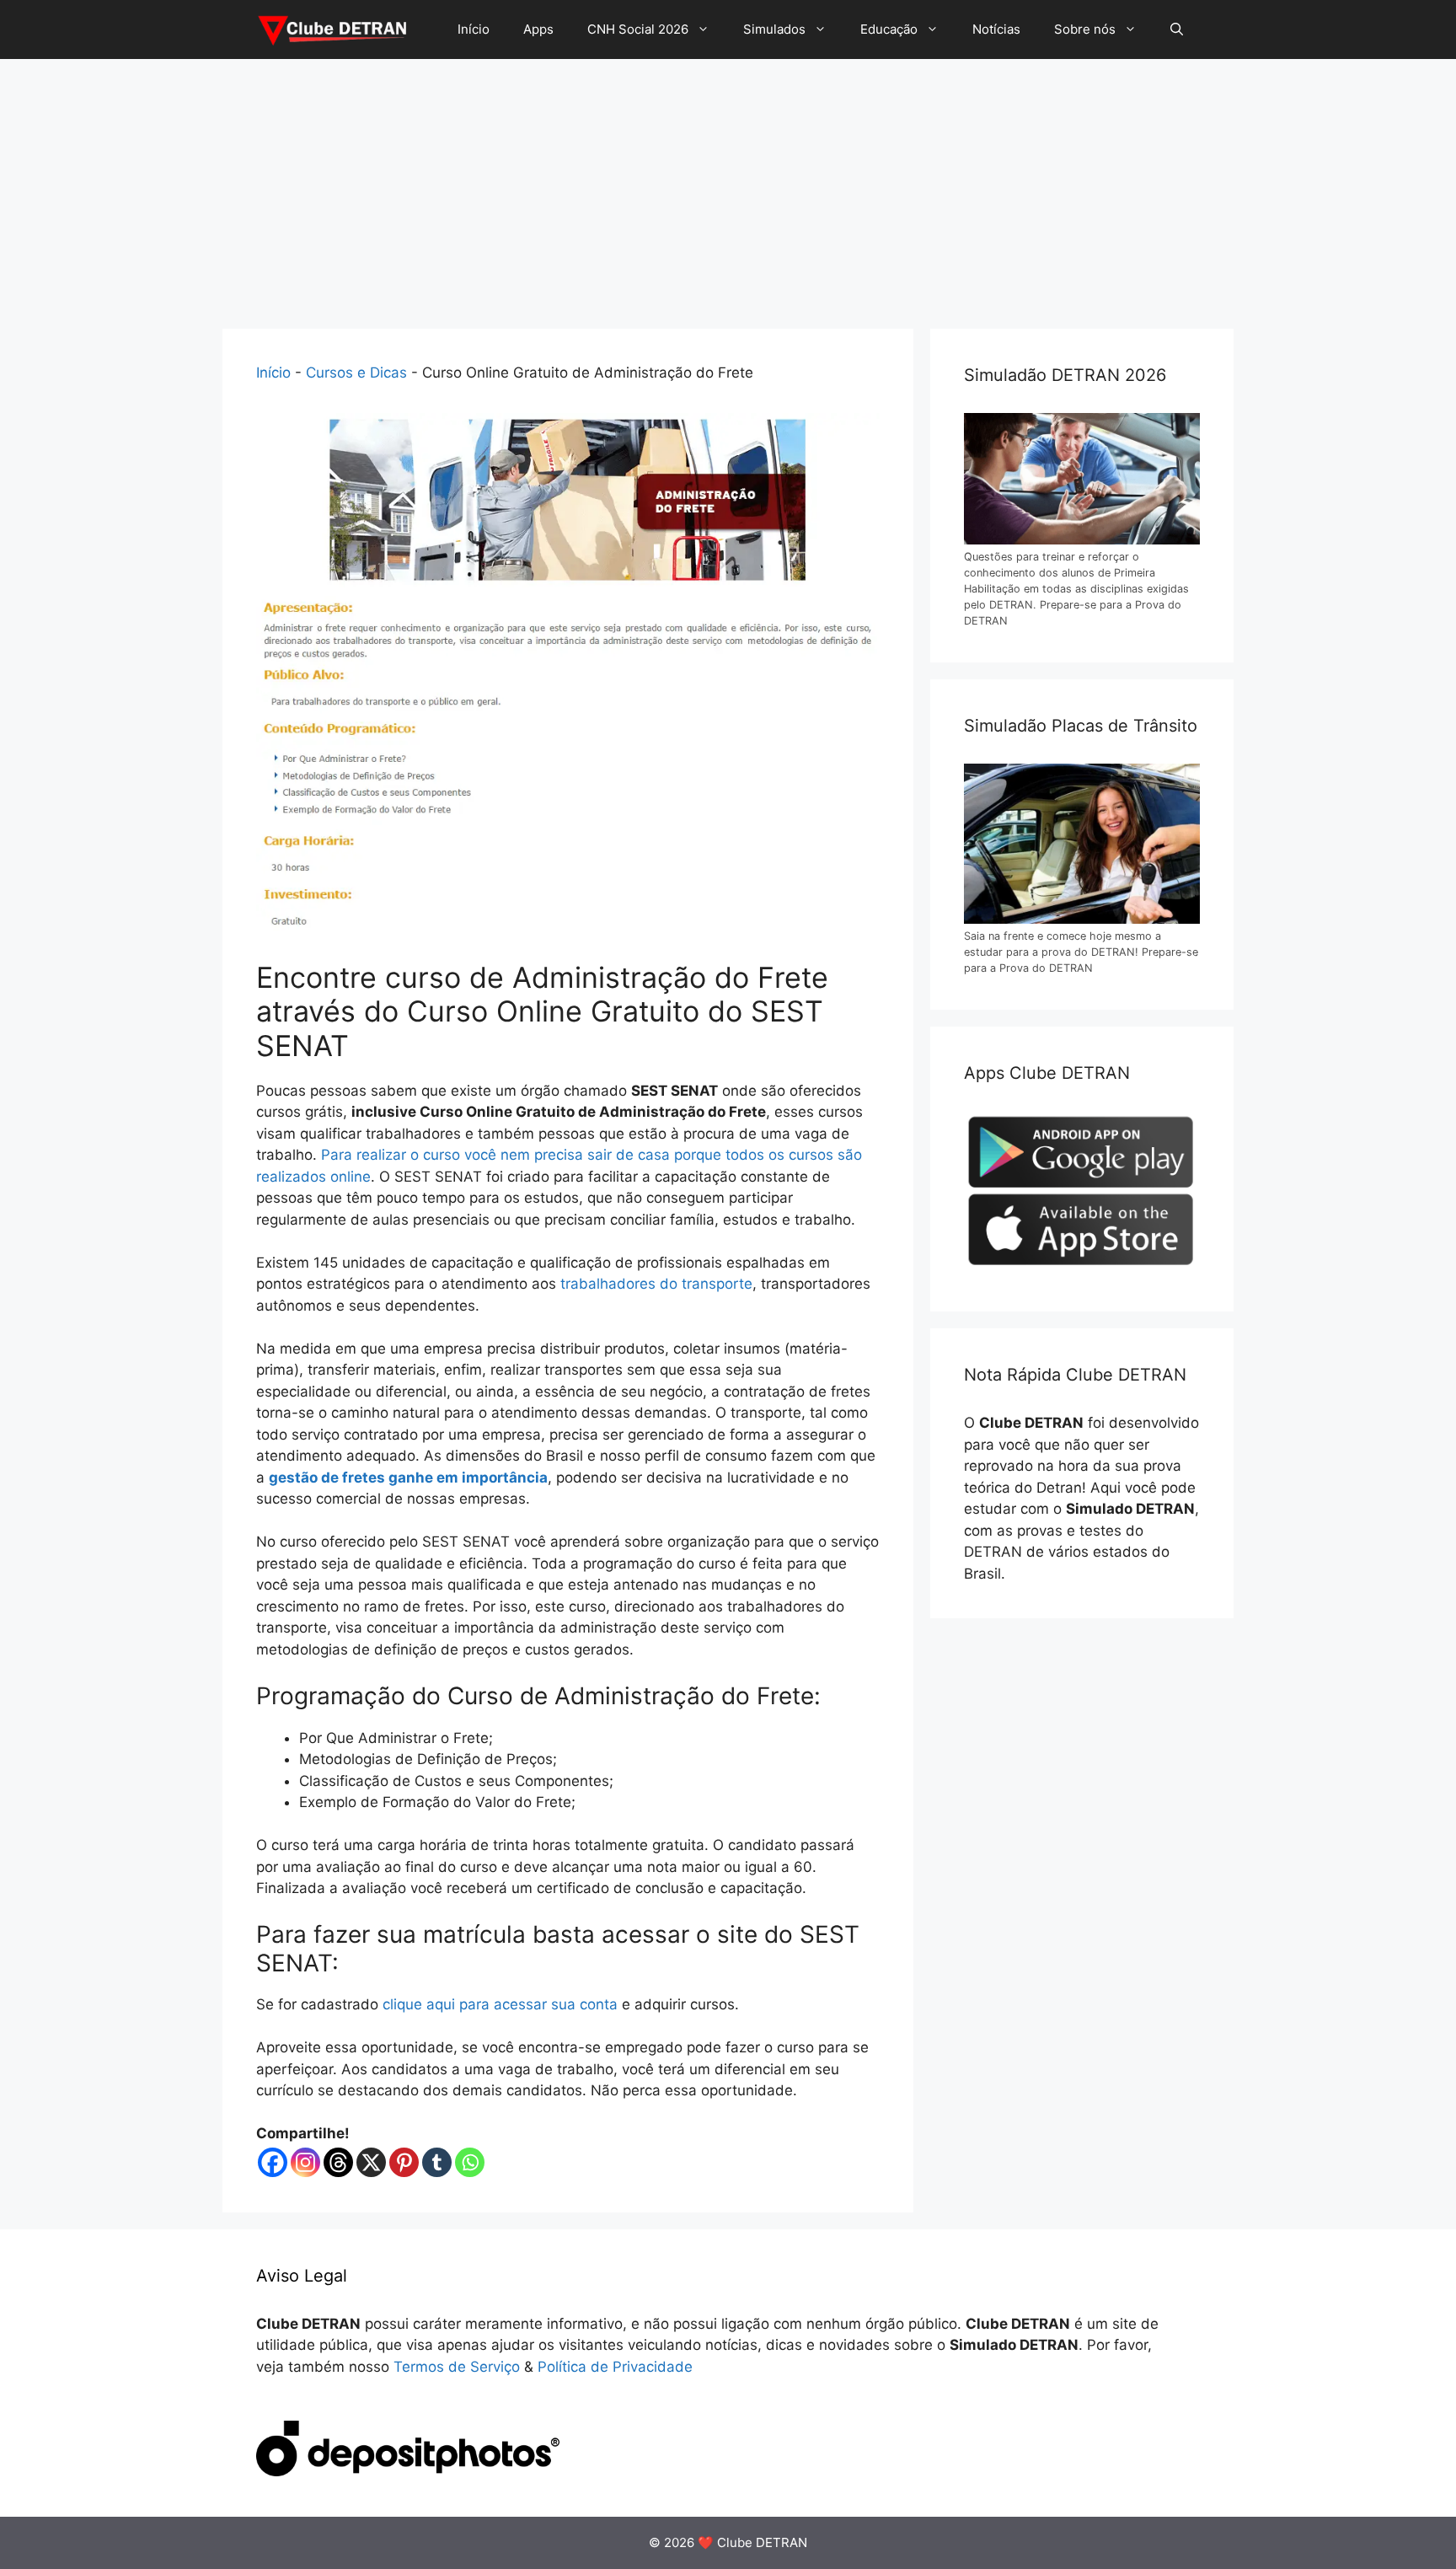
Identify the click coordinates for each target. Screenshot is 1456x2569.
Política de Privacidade (615, 2367)
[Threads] (338, 2162)
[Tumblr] (437, 2162)
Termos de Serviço (457, 2367)
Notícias (996, 29)
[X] (371, 2162)
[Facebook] (273, 2162)
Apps (538, 29)
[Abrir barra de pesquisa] (1177, 29)
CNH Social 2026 (638, 29)
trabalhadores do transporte (656, 1284)
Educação (889, 29)
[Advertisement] (728, 185)
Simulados (774, 29)
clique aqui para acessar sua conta (500, 2004)
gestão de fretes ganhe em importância (408, 1478)
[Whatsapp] (470, 2162)
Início (474, 29)
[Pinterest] (404, 2162)
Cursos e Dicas (356, 373)
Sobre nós (1085, 29)
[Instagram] (305, 2162)
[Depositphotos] (408, 2471)
